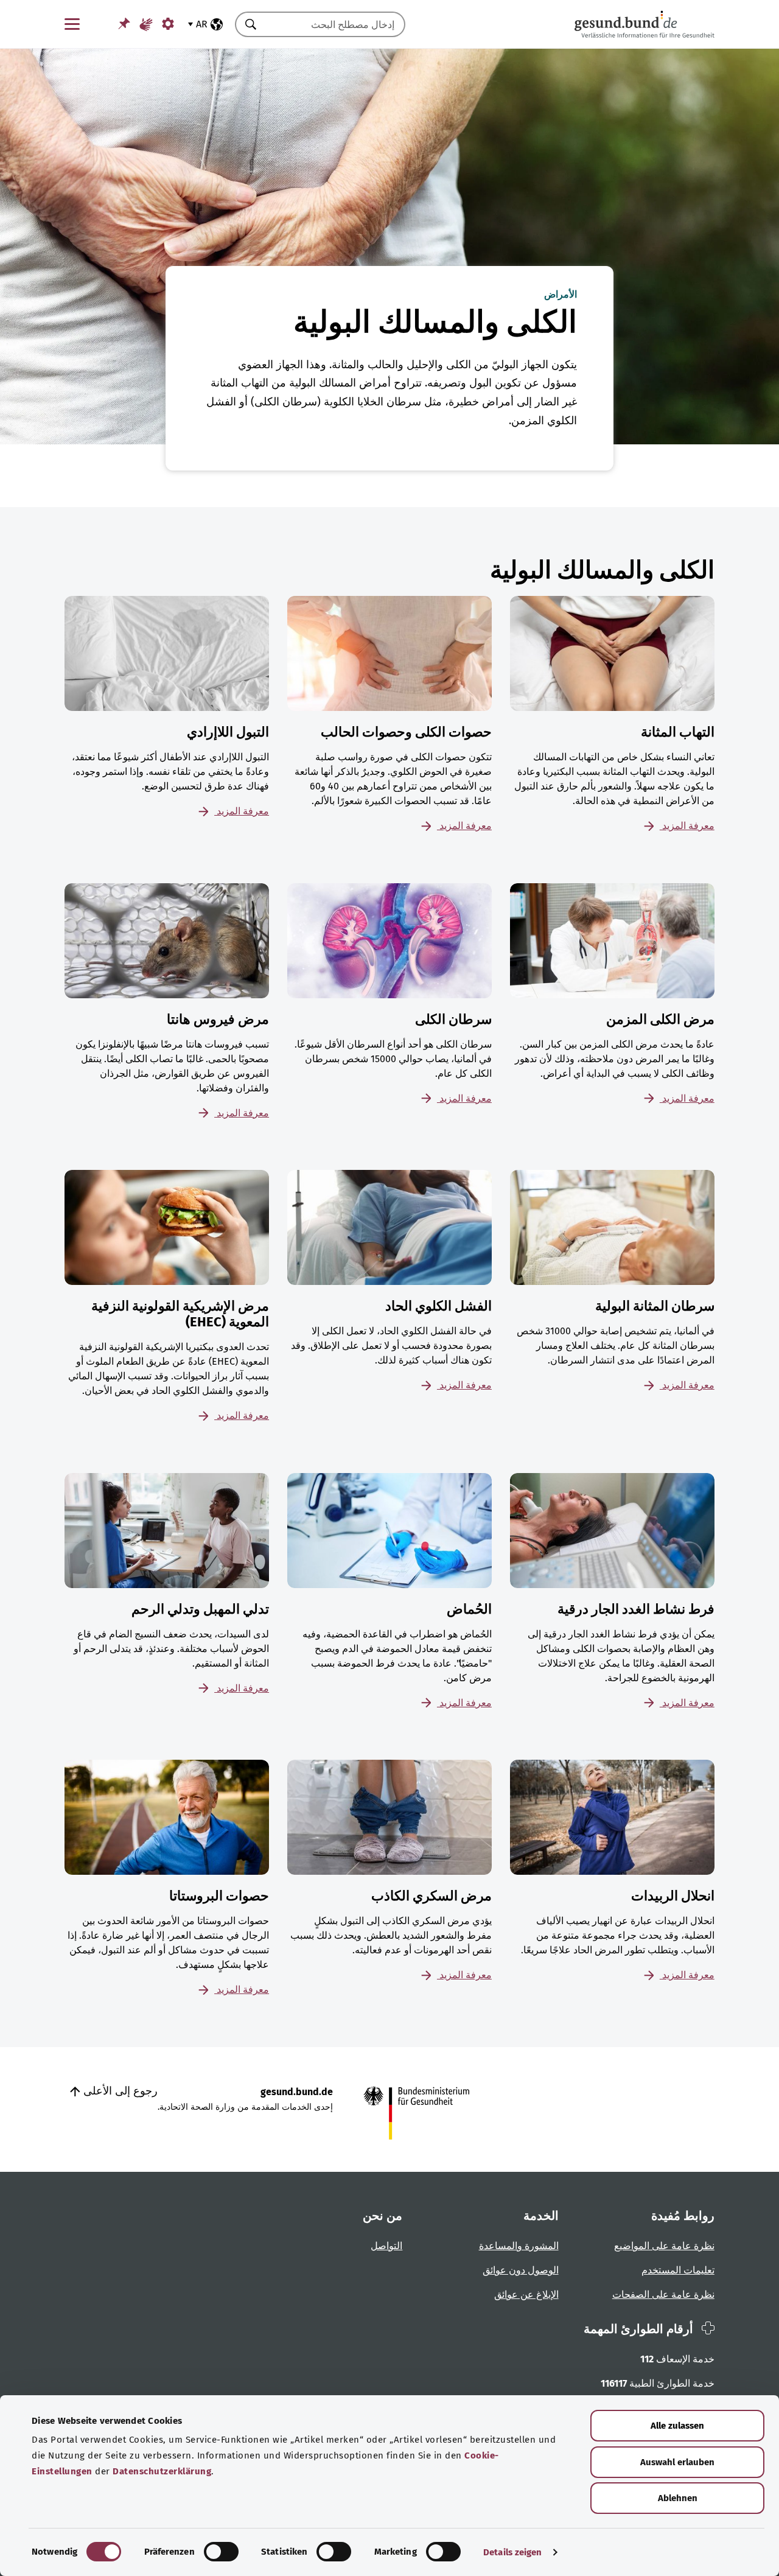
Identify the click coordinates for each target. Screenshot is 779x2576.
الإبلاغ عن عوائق (526, 2294)
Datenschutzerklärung (162, 2471)
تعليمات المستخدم (678, 2270)
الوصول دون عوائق (521, 2270)
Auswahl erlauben (677, 2462)
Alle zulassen (677, 2426)
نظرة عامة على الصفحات (663, 2294)
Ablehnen (678, 2498)
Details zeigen (512, 2552)
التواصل (386, 2246)
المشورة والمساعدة (519, 2246)
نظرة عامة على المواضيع (664, 2246)
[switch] (221, 2552)
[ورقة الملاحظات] (124, 23)
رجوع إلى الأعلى (119, 2091)
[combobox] (335, 24)
